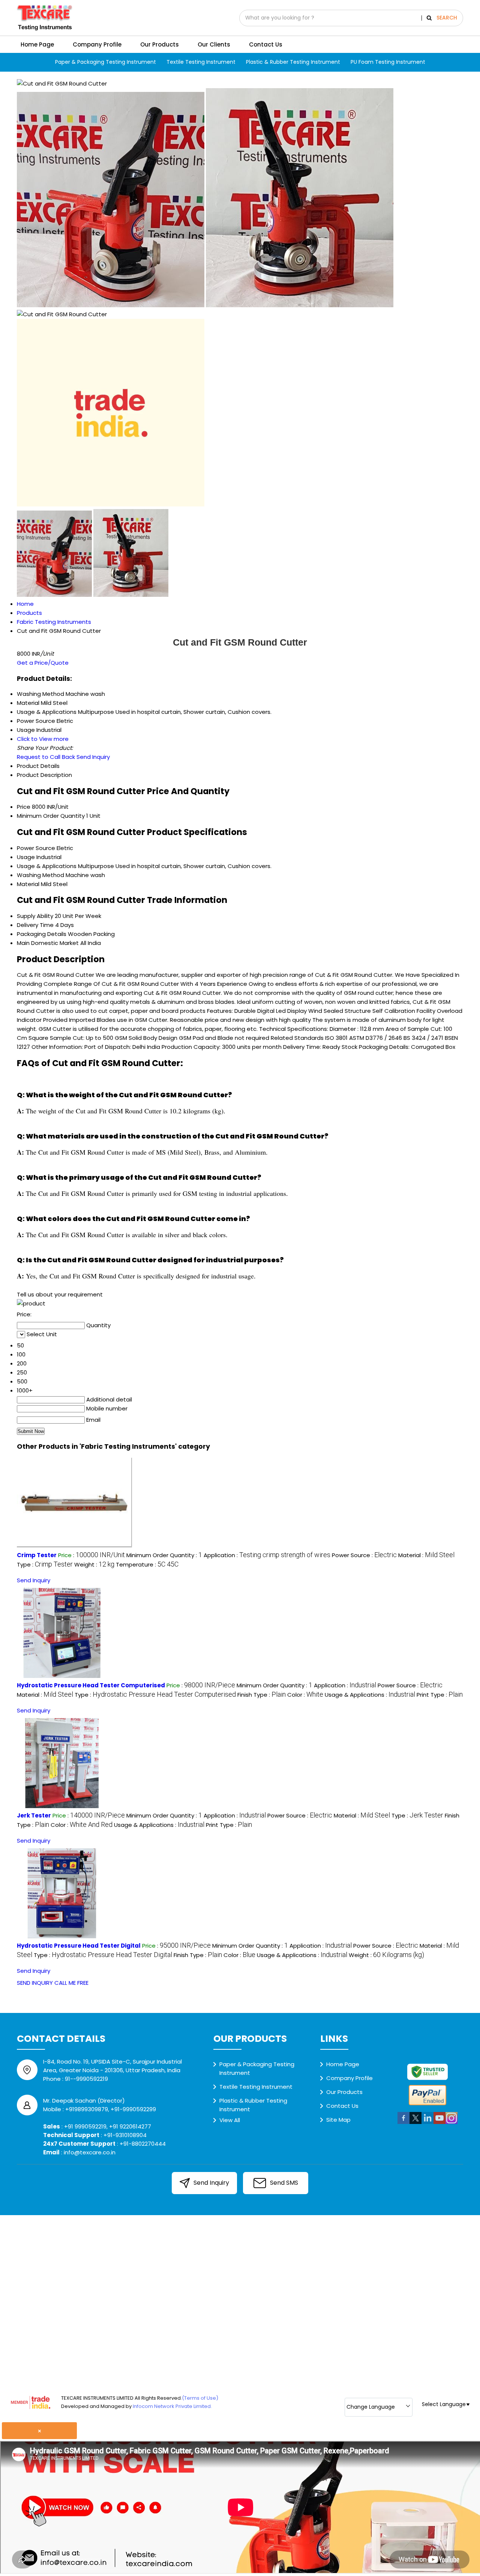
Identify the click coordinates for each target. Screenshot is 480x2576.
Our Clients (214, 44)
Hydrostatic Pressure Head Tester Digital (79, 1946)
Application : (267, 1555)
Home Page (37, 44)
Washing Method (40, 875)
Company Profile (97, 44)
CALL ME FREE (71, 1983)
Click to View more (43, 739)
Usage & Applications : (370, 1695)
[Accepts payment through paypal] (427, 2104)
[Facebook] (403, 2123)
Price (24, 807)
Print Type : (440, 1695)
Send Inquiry (93, 757)
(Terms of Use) (200, 2398)
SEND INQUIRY (35, 1983)
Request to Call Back (46, 757)
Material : (426, 1555)
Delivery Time (35, 925)
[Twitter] (415, 2123)
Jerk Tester (34, 1815)
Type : (45, 1564)
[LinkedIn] (427, 2123)
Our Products (160, 44)
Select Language (444, 2404)
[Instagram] (451, 2123)
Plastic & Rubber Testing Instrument (293, 62)
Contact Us (266, 44)
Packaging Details (42, 934)
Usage (26, 857)
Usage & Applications (47, 866)
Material (28, 884)
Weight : (94, 1564)
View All (230, 2120)
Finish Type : (262, 1695)
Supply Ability (35, 916)
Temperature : (147, 1564)
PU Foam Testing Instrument (388, 62)
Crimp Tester (37, 1555)
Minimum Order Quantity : (164, 1555)
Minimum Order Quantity (51, 816)
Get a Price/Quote (43, 663)
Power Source (36, 848)
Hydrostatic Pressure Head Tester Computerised (91, 1685)
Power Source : (364, 1555)
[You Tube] (439, 2123)
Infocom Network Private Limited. (172, 2406)
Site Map (338, 2120)
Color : (305, 1695)
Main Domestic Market (48, 943)
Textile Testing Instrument (201, 62)
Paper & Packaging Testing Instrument (106, 62)
